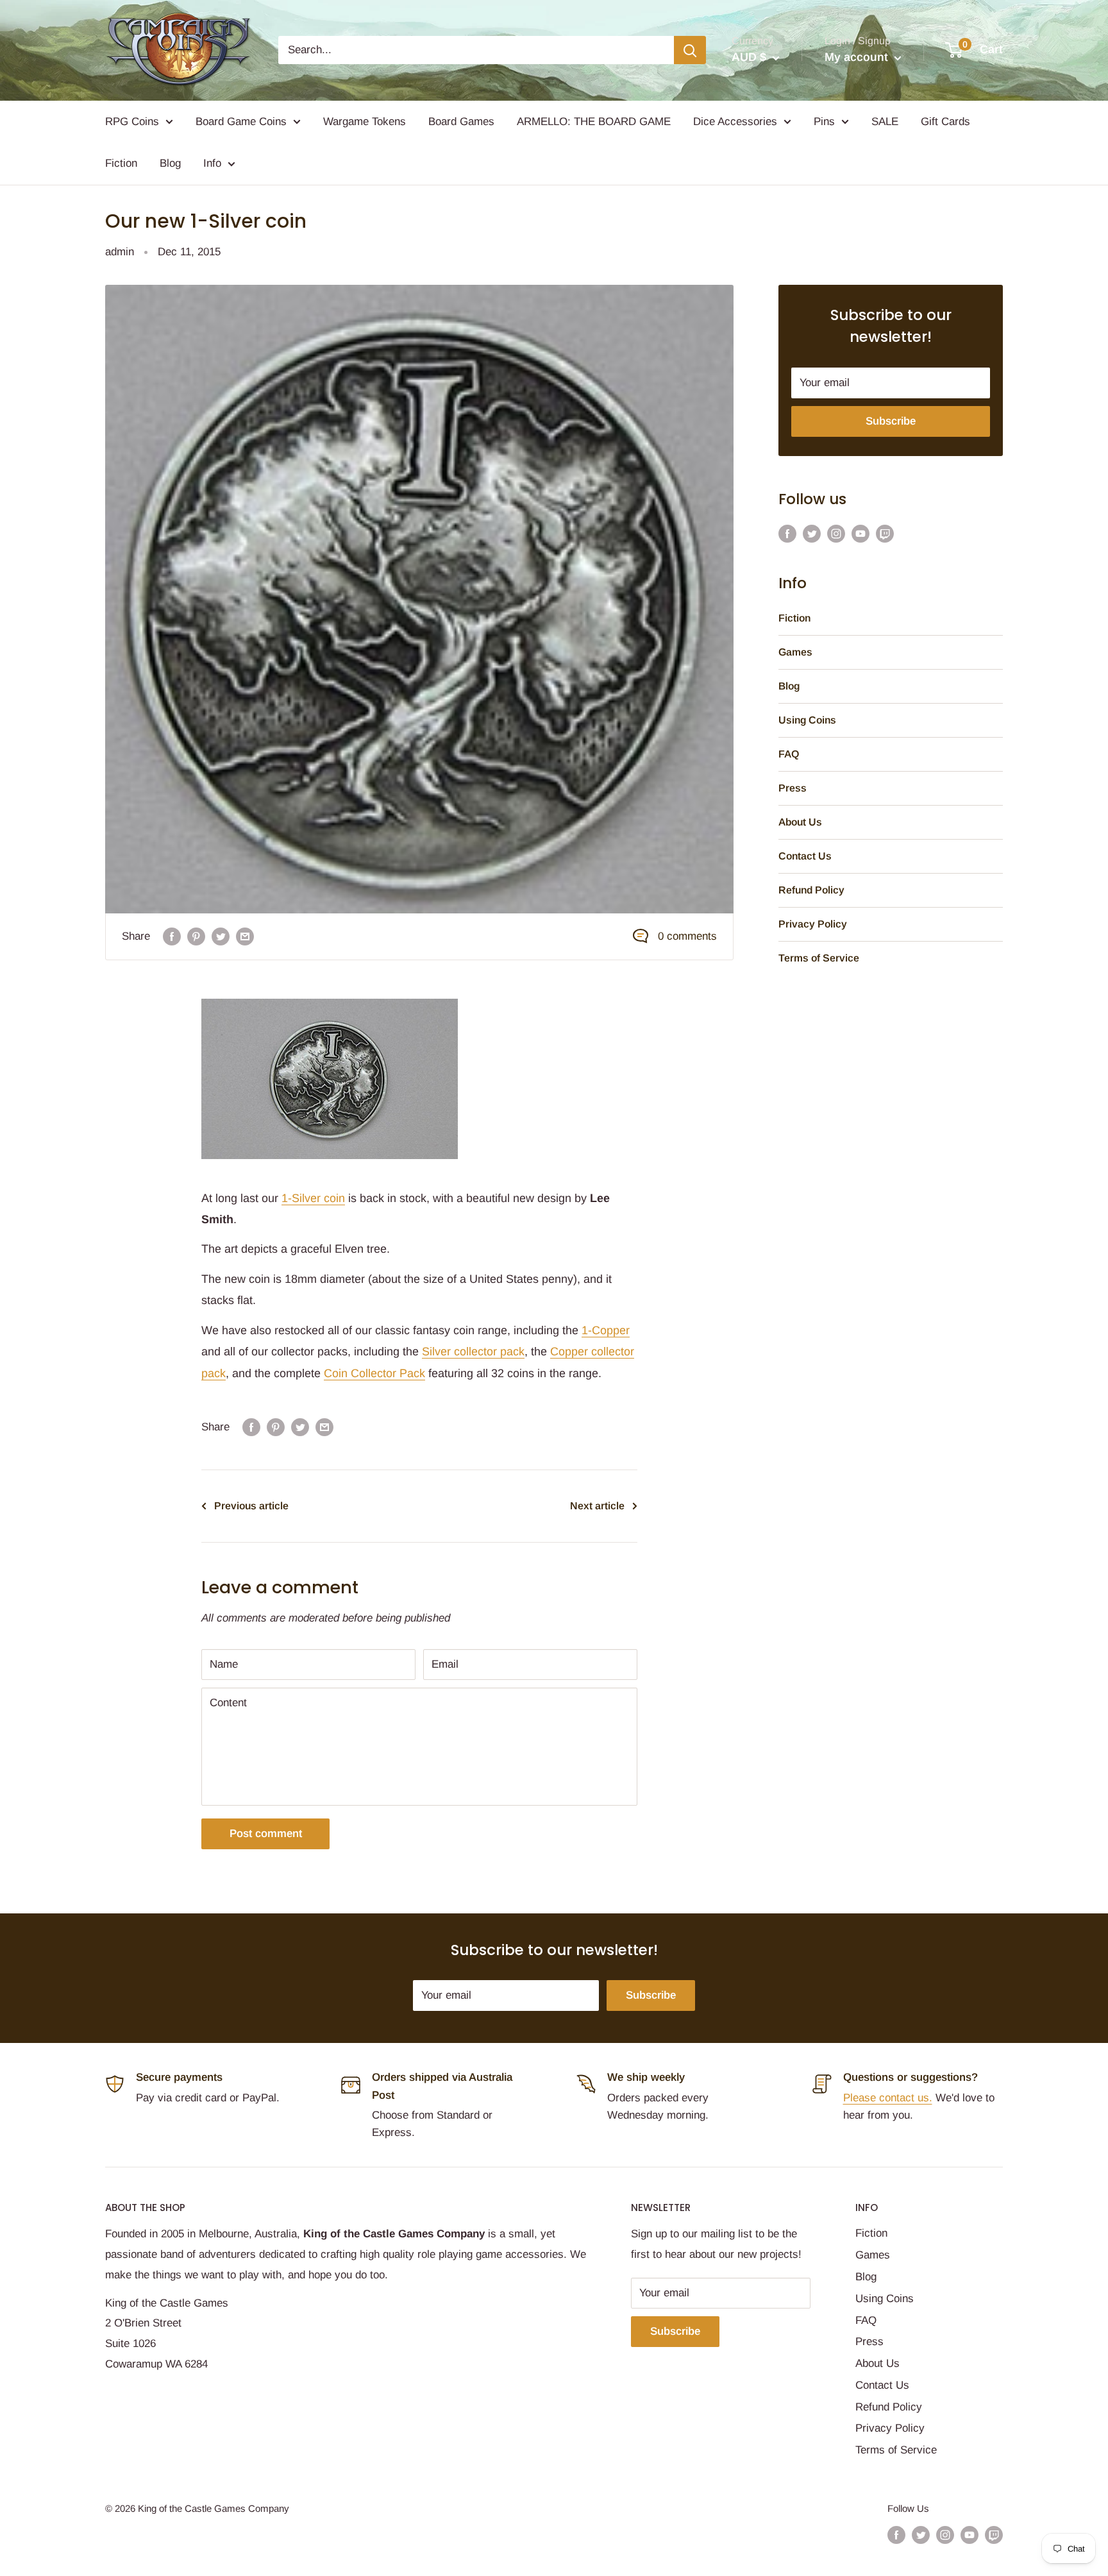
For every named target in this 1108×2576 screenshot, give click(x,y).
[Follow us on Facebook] (787, 533)
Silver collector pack (473, 1352)
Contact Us (805, 856)
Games (795, 652)
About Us (800, 822)
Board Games (461, 122)
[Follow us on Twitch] (885, 533)
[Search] (690, 50)
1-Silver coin (313, 1198)
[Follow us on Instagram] (836, 533)
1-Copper (606, 1330)
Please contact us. (888, 2098)
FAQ (789, 754)
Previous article (251, 1506)
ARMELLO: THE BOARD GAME (594, 122)
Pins (824, 122)
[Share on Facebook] (172, 936)
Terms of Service (819, 958)
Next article (597, 1506)
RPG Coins (132, 122)
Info (212, 163)
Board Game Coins (241, 122)
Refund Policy (811, 890)
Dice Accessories (735, 122)
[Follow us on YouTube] (860, 533)
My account (858, 57)
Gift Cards (945, 122)
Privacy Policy (813, 924)
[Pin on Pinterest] (196, 936)
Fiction (121, 163)
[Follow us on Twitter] (812, 533)
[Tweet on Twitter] (221, 936)
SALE (885, 122)
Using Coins (807, 720)
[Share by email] (245, 936)
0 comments (687, 936)
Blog (170, 163)
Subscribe (891, 421)
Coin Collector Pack (374, 1373)
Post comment (266, 1834)
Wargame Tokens (365, 122)
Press (793, 788)
